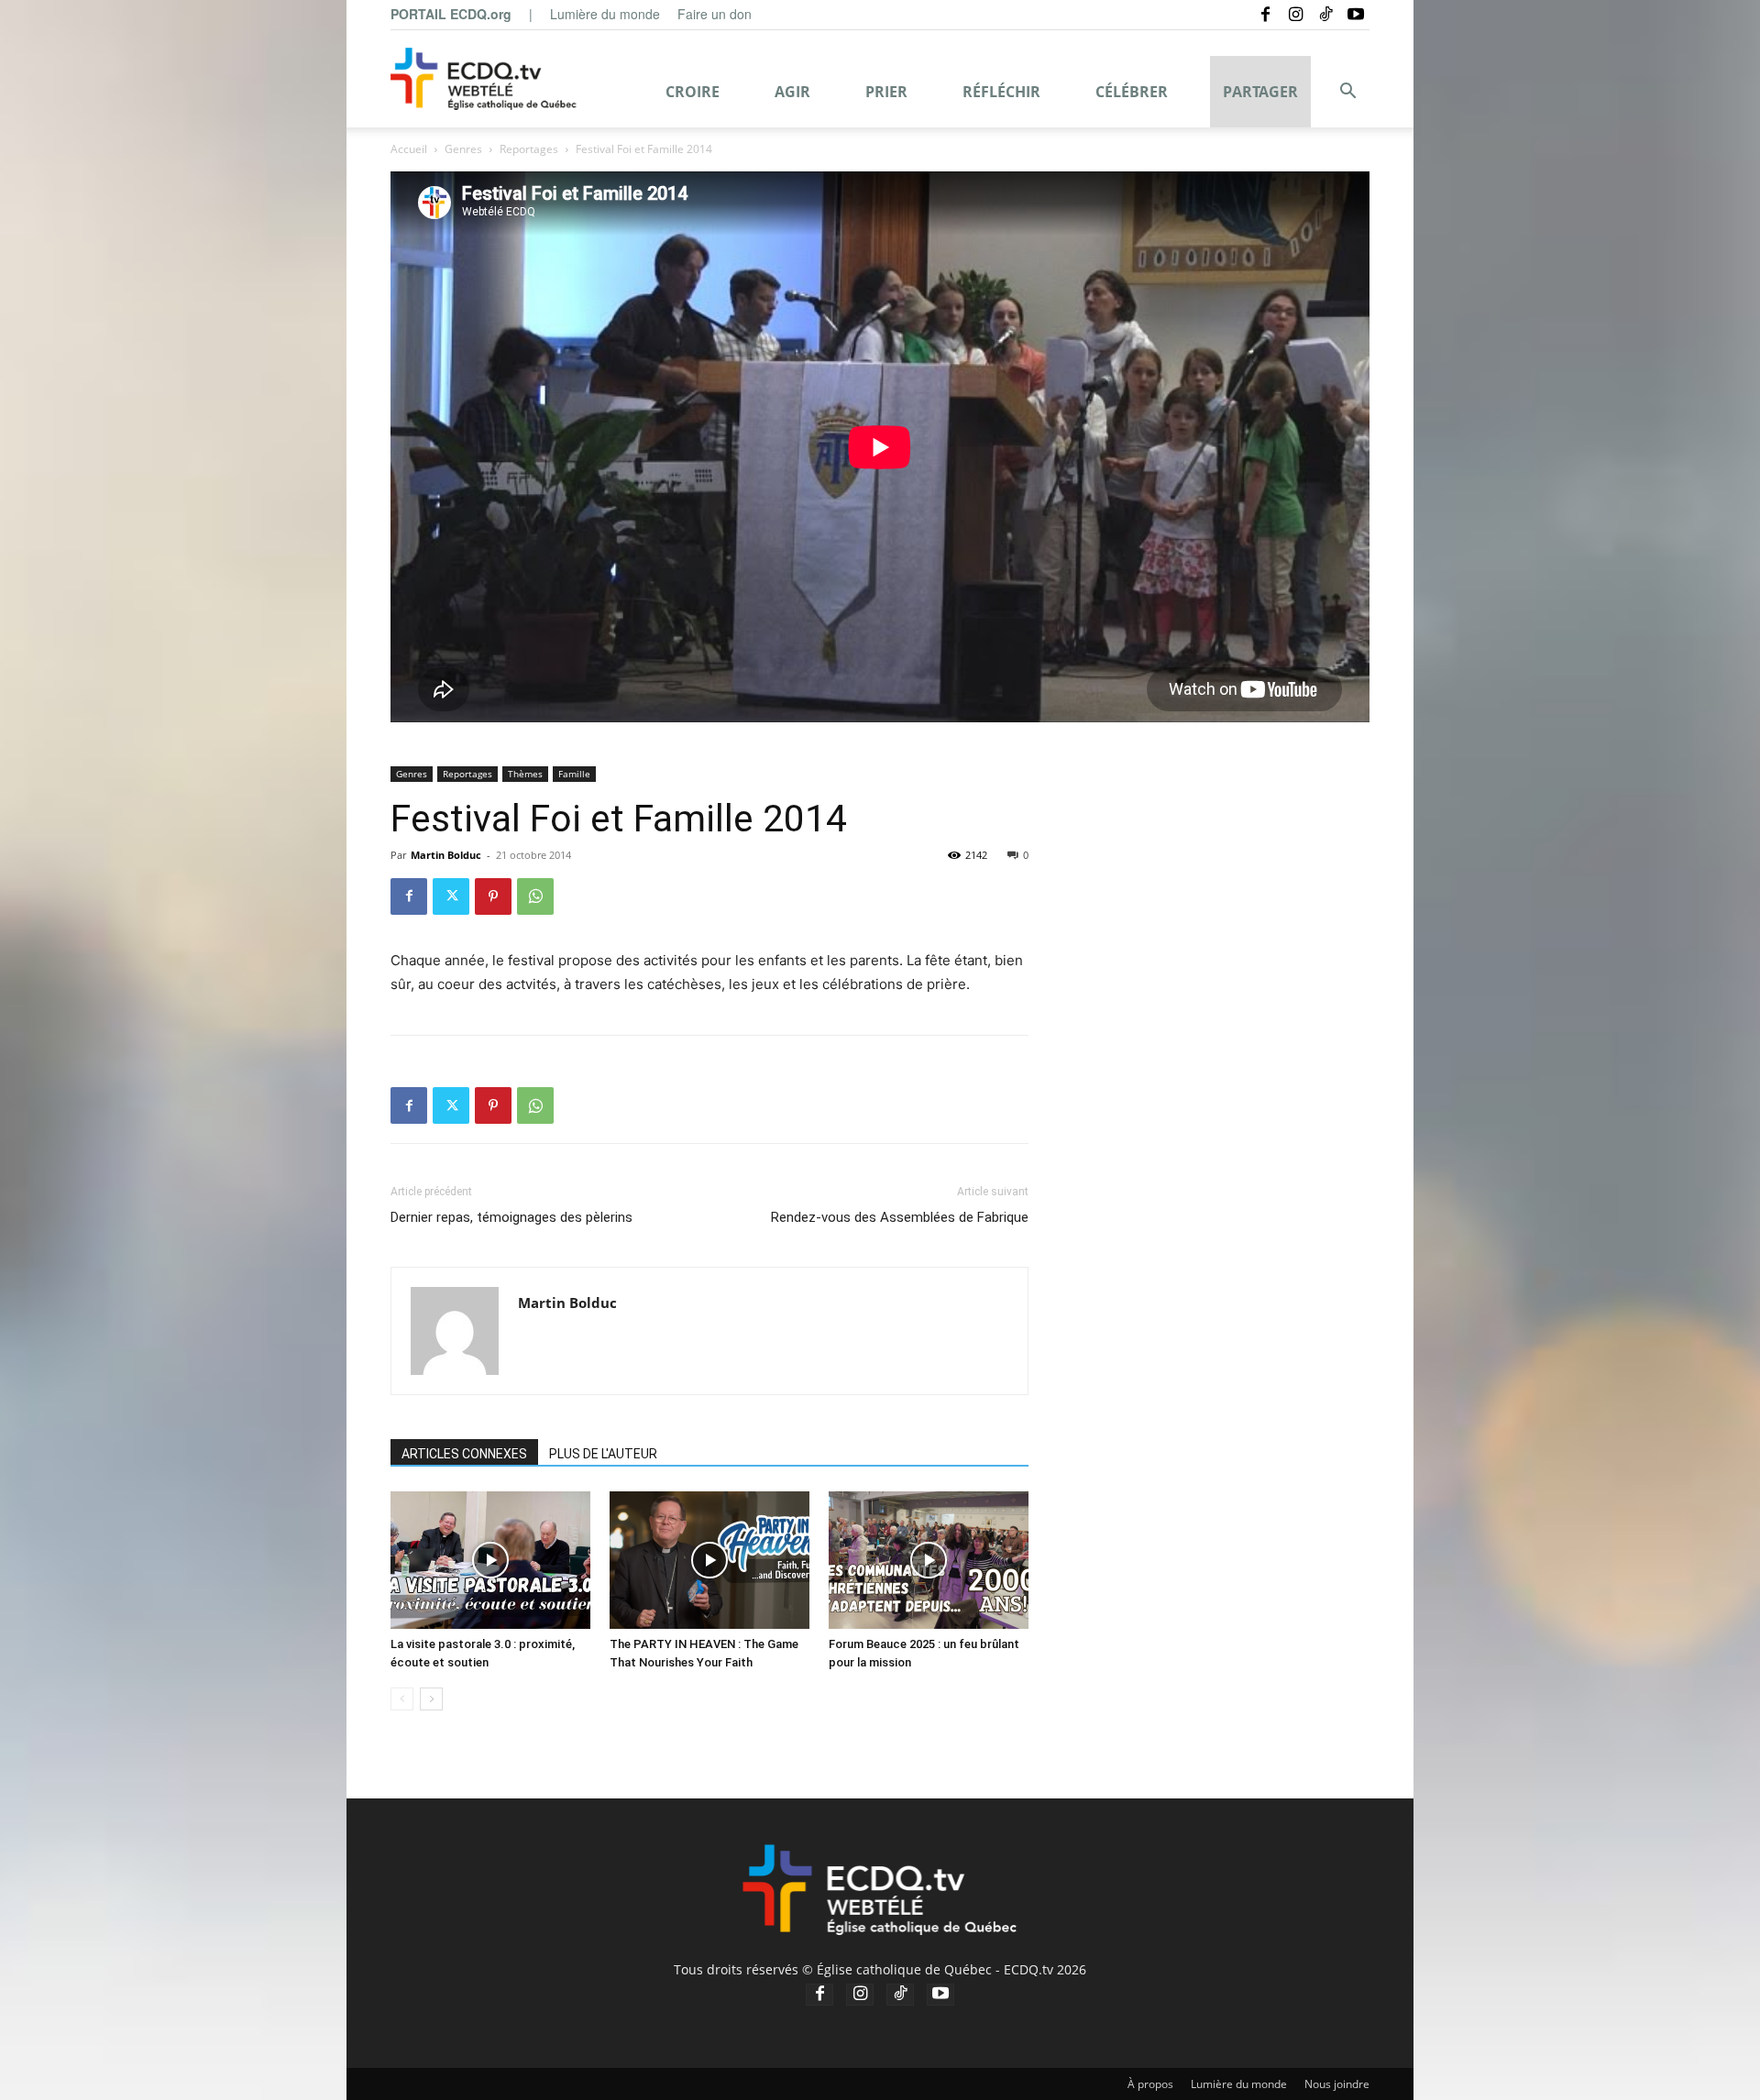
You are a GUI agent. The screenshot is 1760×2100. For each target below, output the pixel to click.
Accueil (409, 149)
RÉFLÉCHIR (1001, 92)
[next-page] (431, 1699)
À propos (1150, 2084)
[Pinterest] (493, 896)
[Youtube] (1356, 14)
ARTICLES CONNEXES (464, 1454)
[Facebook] (1265, 14)
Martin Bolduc (446, 855)
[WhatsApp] (535, 896)
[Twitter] (451, 896)
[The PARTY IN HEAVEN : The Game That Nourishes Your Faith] (709, 1560)
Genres (463, 149)
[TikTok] (1325, 14)
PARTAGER (1260, 92)
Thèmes (525, 774)
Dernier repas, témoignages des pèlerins (511, 1217)
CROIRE (693, 92)
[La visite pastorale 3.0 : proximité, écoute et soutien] (490, 1560)
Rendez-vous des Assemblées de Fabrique (900, 1217)
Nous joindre (1337, 2084)
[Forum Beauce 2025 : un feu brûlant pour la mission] (929, 1560)
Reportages (529, 149)
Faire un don (715, 14)
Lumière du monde (605, 14)
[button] (1347, 93)
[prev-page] (402, 1699)
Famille (574, 774)
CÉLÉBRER (1132, 92)
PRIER (886, 92)
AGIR (792, 92)
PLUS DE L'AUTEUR (603, 1454)
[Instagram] (1295, 14)
